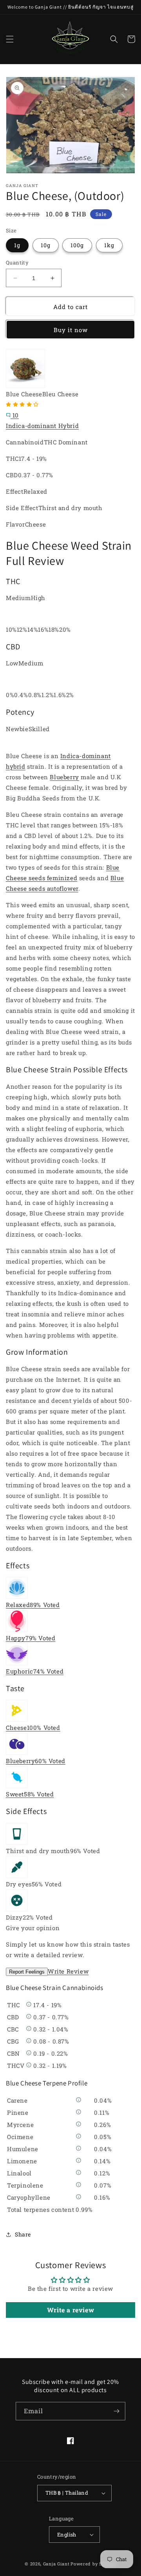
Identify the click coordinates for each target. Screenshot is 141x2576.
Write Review (68, 1971)
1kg (109, 245)
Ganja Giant (56, 2564)
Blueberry (64, 777)
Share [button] (23, 2234)
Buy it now (71, 330)
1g (17, 245)
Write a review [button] (70, 2310)
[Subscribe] (116, 2411)
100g (77, 245)
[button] (10, 39)
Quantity (17, 262)
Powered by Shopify (93, 2564)
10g (46, 245)
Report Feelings (27, 1972)
